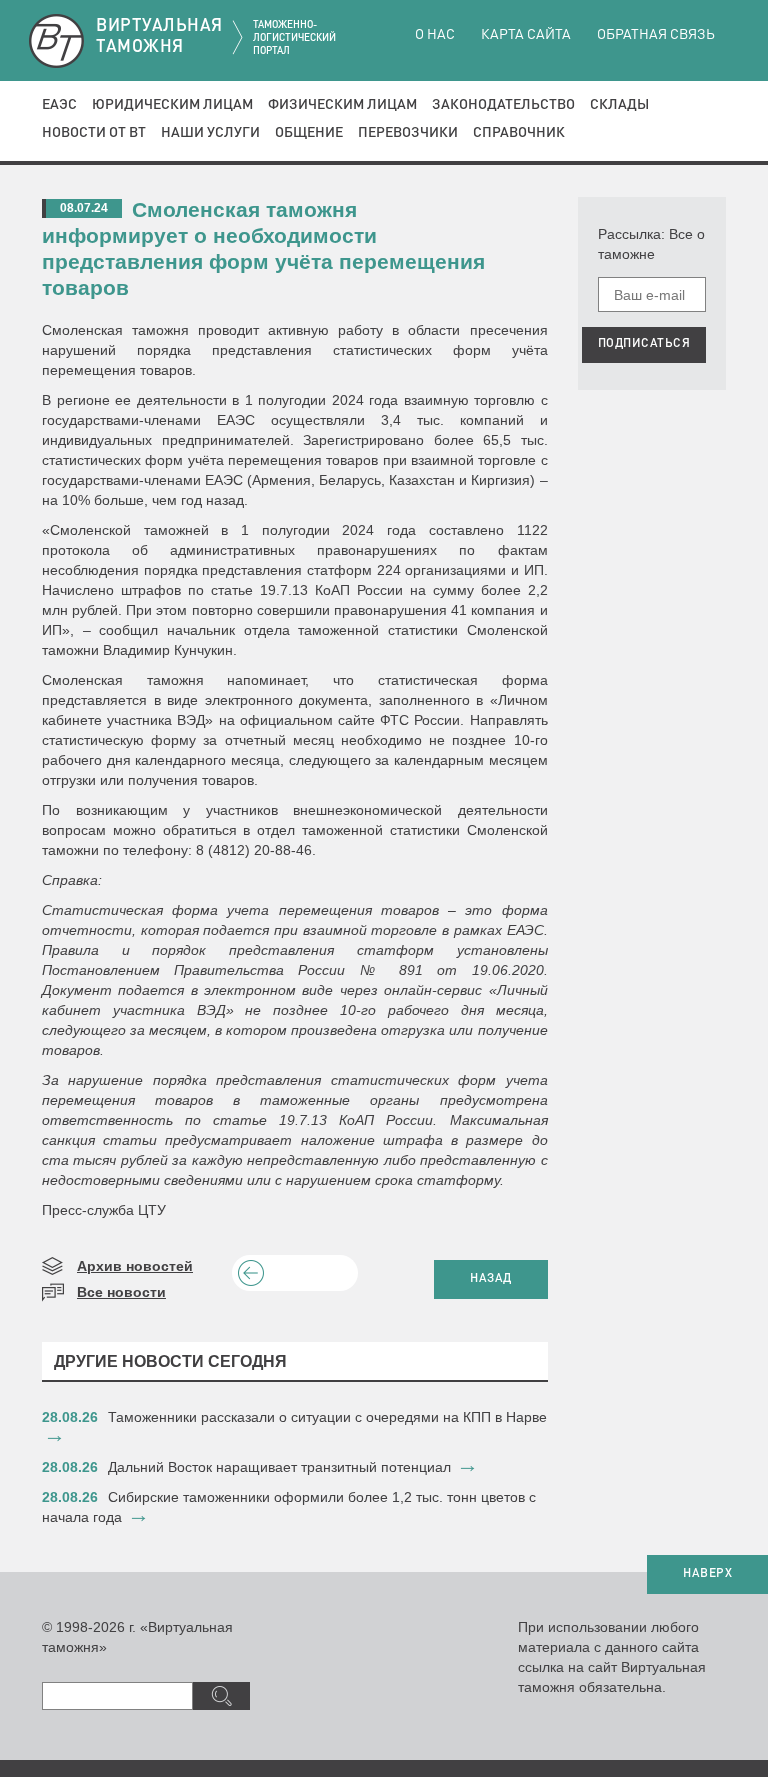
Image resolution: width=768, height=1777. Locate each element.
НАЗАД (491, 1279)
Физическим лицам (342, 105)
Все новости (121, 1292)
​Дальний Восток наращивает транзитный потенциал (279, 1467)
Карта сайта (526, 35)
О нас (435, 35)
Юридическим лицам (172, 105)
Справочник (519, 133)
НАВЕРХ (707, 1574)
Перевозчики (408, 133)
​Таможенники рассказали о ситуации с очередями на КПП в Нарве (327, 1417)
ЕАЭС (59, 105)
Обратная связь (656, 35)
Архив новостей (135, 1266)
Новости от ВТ (94, 133)
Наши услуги (210, 133)
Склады (619, 105)
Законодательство (503, 105)
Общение (309, 133)
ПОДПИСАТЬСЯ (644, 344)
